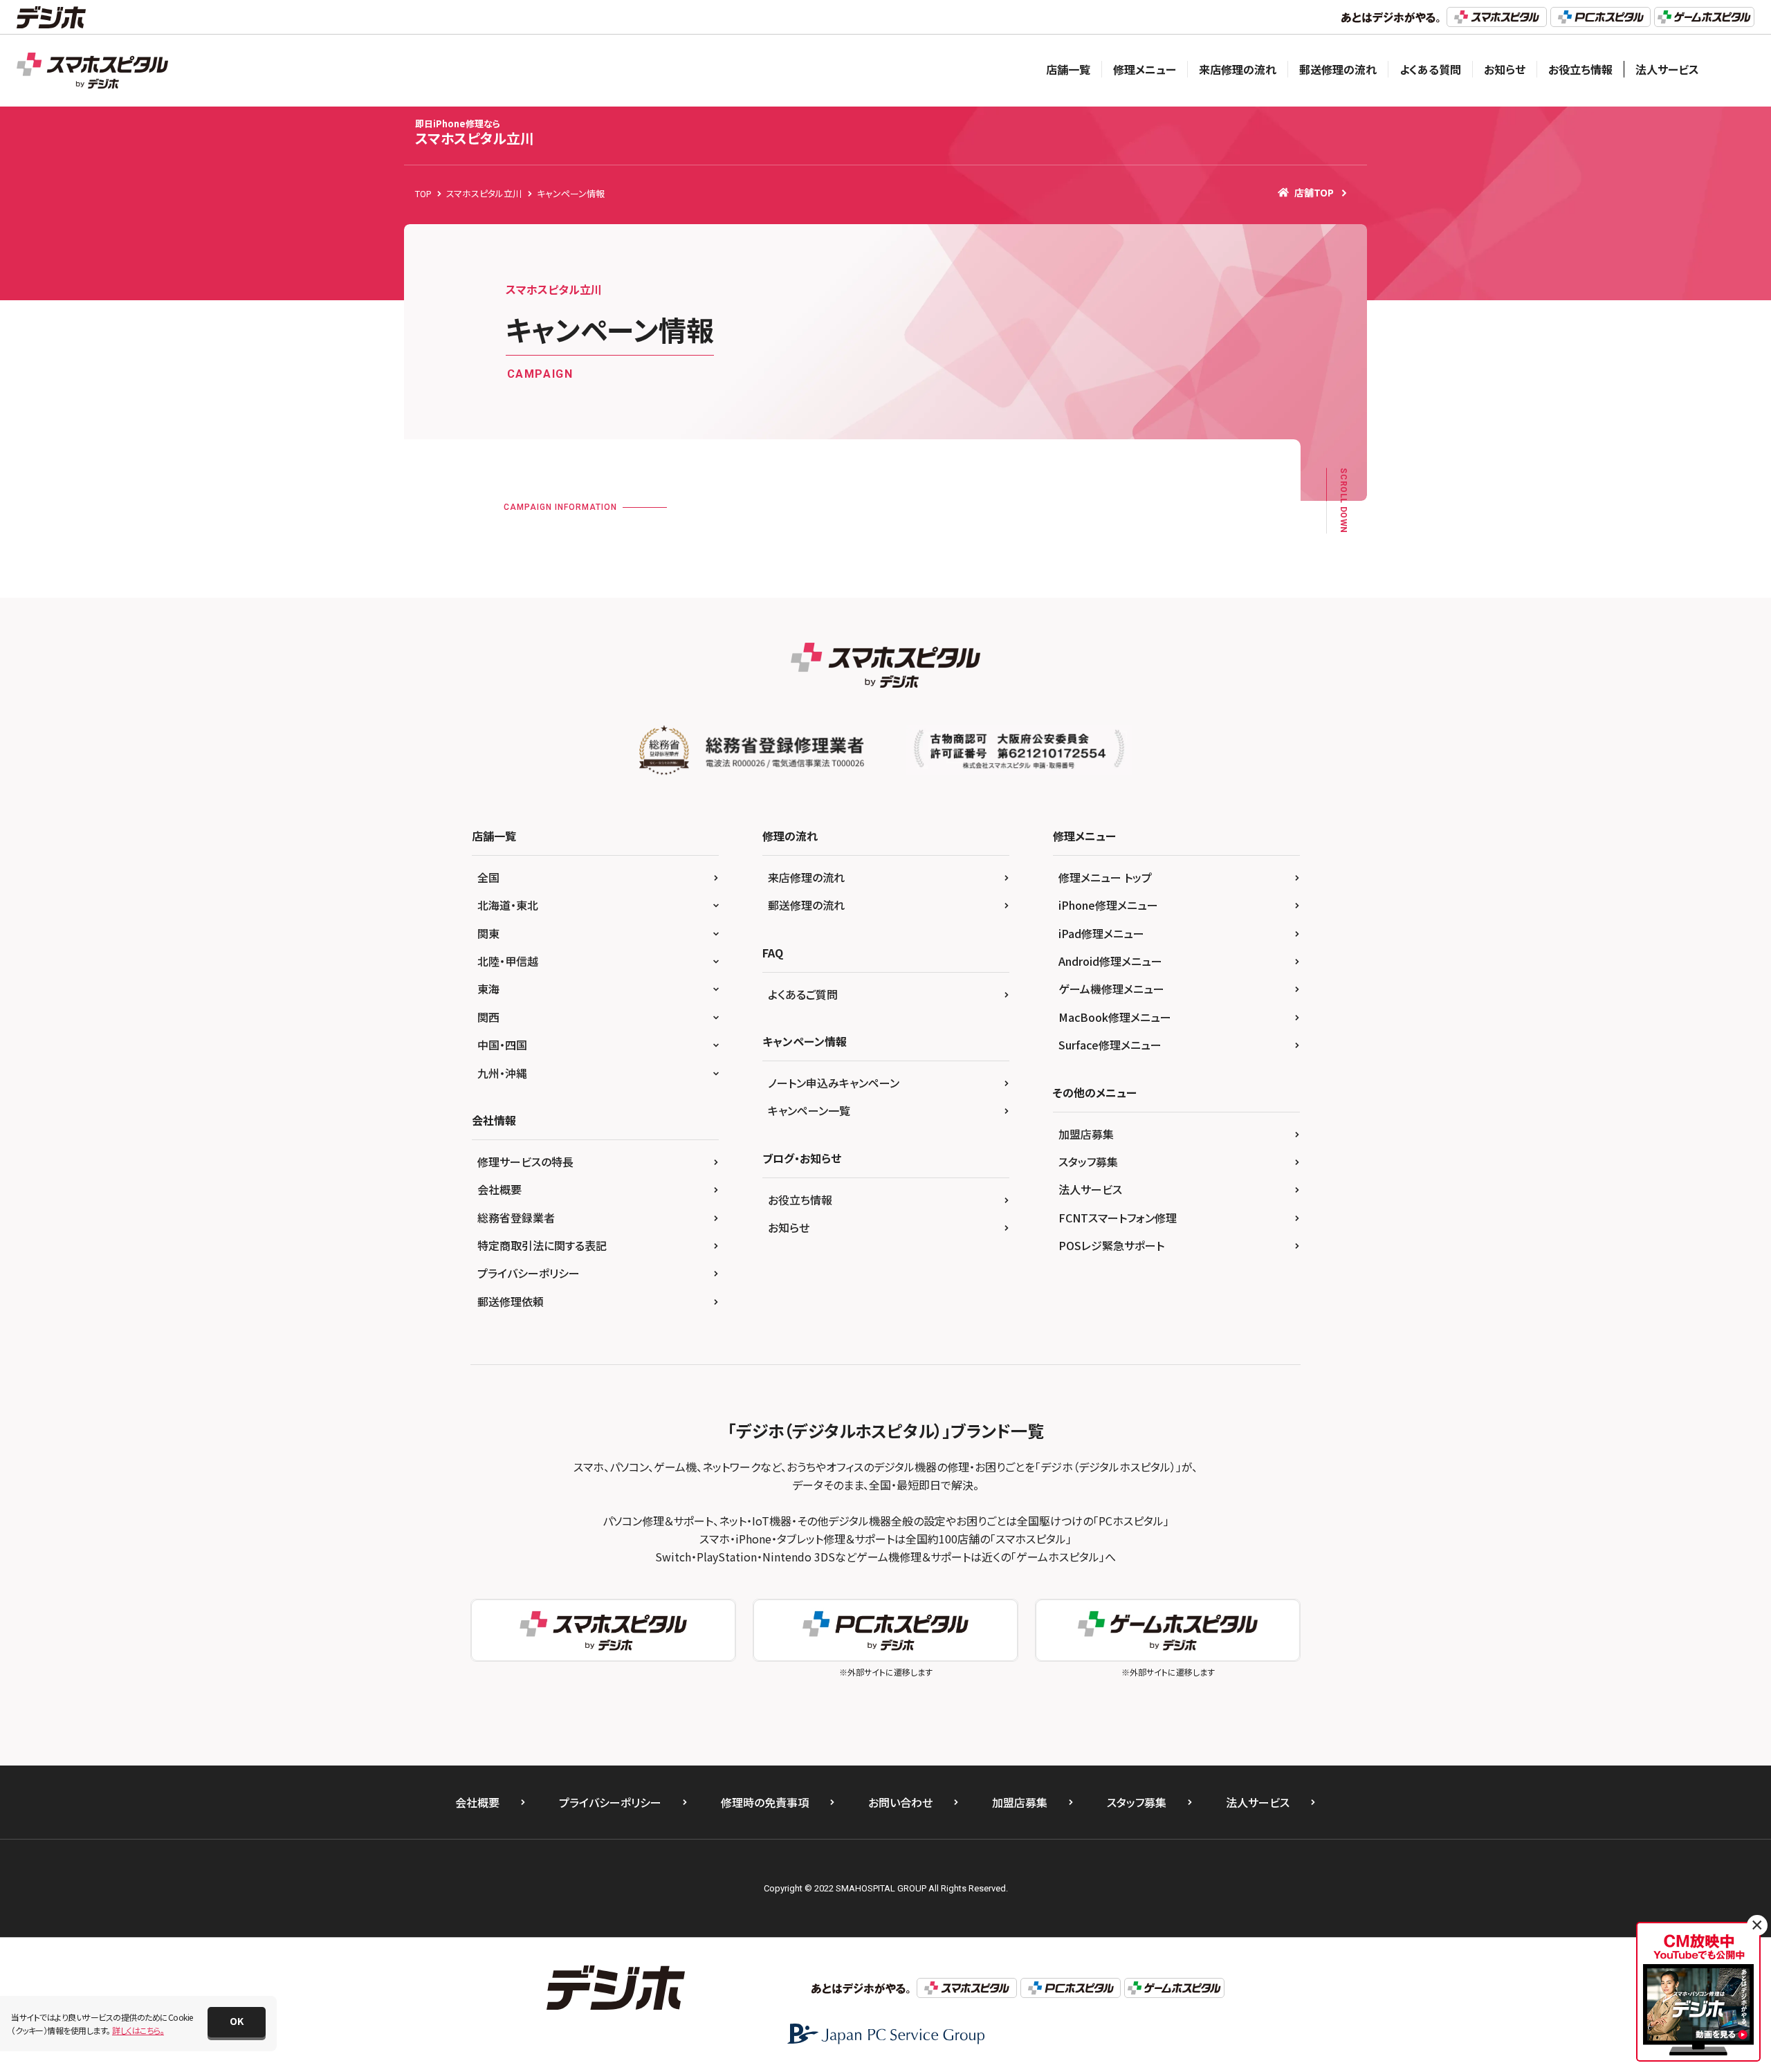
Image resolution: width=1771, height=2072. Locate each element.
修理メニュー (1145, 69)
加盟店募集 (1086, 1134)
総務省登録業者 (516, 1218)
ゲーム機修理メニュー (1111, 989)
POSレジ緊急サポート (1111, 1245)
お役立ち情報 (1580, 69)
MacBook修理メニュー (1115, 1017)
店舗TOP (1314, 192)
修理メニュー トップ (1105, 877)
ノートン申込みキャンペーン (834, 1083)
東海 (488, 989)
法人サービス (1667, 69)
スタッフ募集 (1088, 1162)
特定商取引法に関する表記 (542, 1245)
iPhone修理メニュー (1108, 905)
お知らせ (1505, 69)
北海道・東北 (508, 905)
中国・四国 (502, 1045)
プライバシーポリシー (529, 1273)
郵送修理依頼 (511, 1301)
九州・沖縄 (502, 1073)
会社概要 (499, 1189)
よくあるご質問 (803, 994)
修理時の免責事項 (765, 1802)
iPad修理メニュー (1101, 933)
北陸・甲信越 (508, 961)
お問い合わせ (900, 1802)
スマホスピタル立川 (475, 132)
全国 (488, 877)
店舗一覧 (1068, 69)
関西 (488, 1017)
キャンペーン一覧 (809, 1110)
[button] (237, 2022)
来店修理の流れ (1238, 69)
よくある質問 (1430, 69)
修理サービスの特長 (525, 1162)
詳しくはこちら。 (138, 2030)
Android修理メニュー (1110, 961)
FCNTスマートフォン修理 (1118, 1218)
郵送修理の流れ (1338, 69)
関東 (488, 933)
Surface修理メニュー (1110, 1045)
